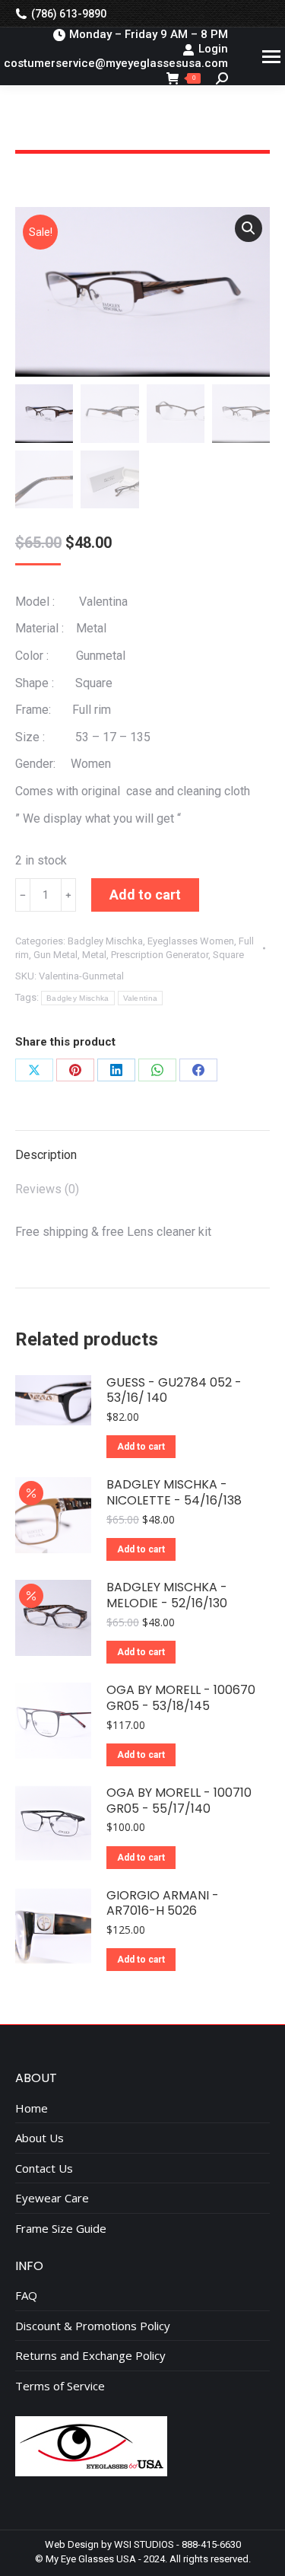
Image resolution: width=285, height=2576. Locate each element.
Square (228, 955)
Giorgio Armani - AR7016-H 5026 (163, 1904)
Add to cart (145, 895)
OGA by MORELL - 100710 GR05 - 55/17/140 (179, 1801)
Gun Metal (55, 955)
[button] (249, 228)
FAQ (26, 2296)
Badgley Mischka (105, 941)
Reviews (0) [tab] (47, 1189)
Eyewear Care (52, 2198)
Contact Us (44, 2168)
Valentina (141, 998)
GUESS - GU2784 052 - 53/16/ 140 (174, 1391)
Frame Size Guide (61, 2229)
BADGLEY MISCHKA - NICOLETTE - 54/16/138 (174, 1493)
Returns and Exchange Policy (90, 2356)
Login (213, 49)
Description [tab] (46, 1155)
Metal (94, 955)
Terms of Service (60, 2386)
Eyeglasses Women (191, 941)
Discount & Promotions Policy (93, 2326)
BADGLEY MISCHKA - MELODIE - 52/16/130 (167, 1596)
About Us (40, 2138)
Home (32, 2108)
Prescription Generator (160, 955)
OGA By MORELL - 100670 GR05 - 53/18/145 (181, 1699)
